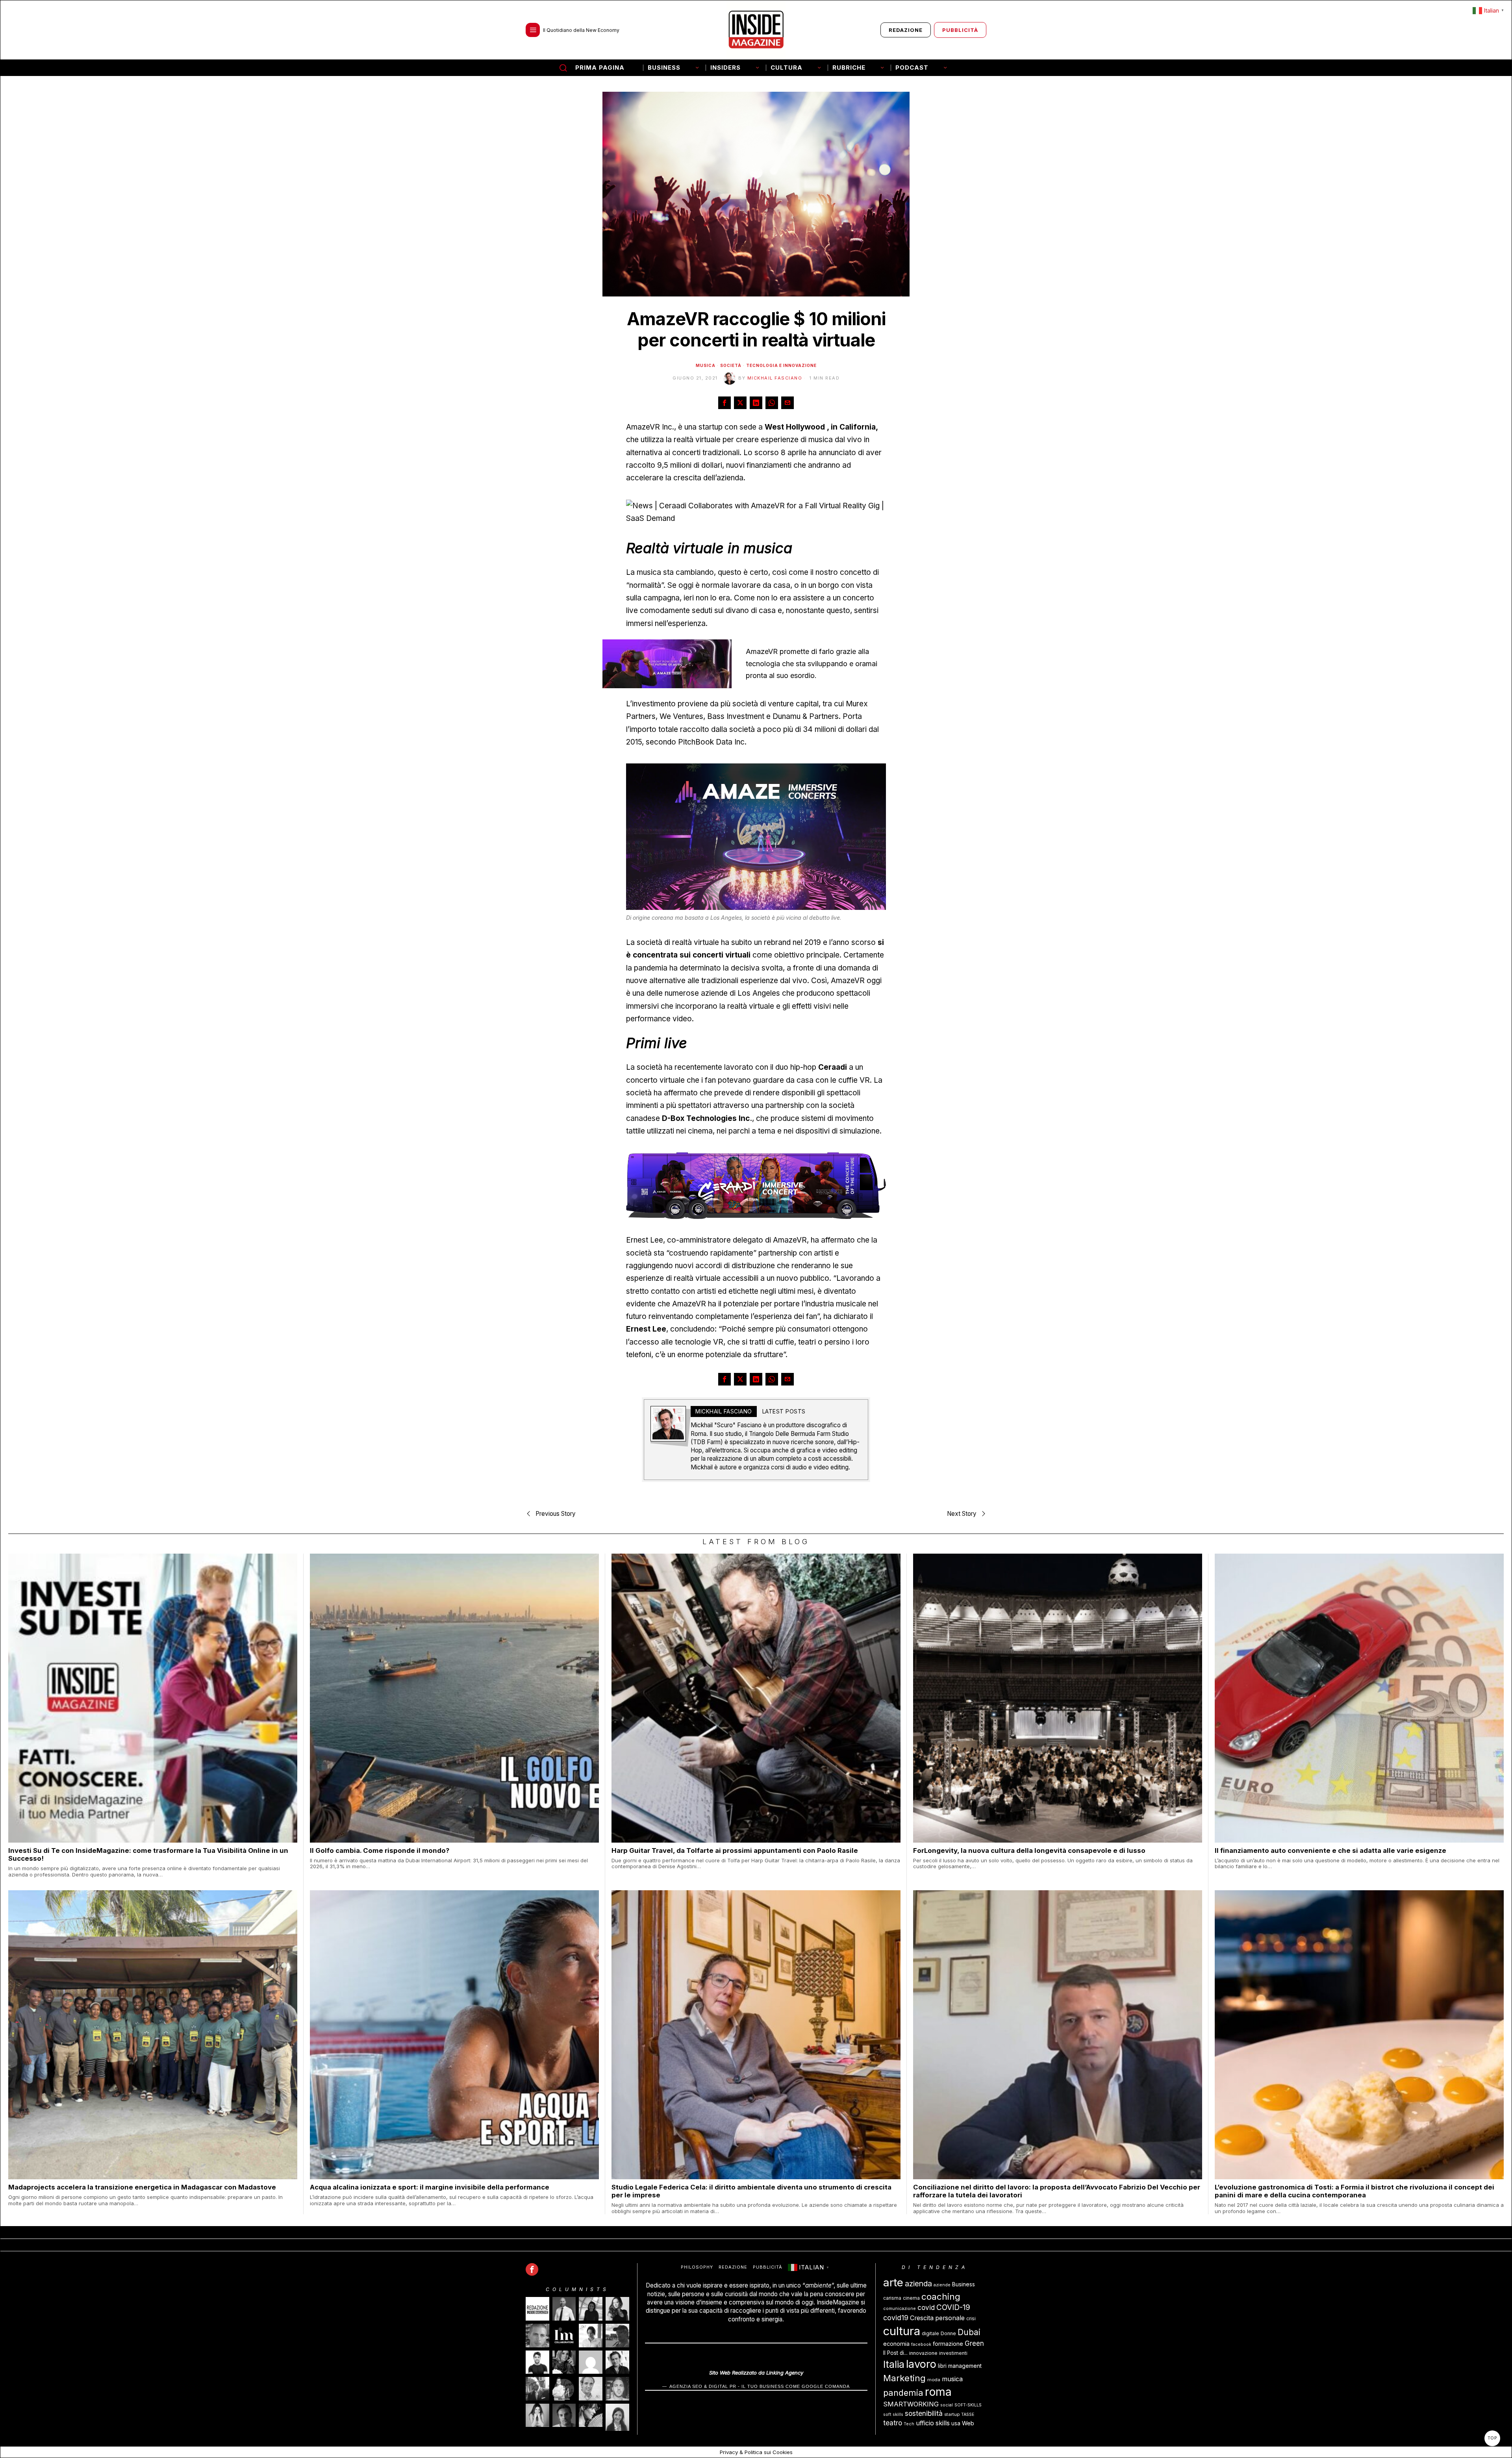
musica (952, 2379)
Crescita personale (937, 2318)
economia (896, 2344)
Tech (909, 2424)
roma (938, 2392)
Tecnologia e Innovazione (781, 365)
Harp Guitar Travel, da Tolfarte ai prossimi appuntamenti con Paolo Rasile (735, 1850)
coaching (941, 2296)
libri (942, 2366)
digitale (930, 2333)
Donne (948, 2333)
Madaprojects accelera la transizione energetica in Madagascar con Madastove (142, 2187)
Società (731, 365)
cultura (902, 2331)
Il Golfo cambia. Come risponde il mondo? (380, 1850)
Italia (894, 2364)
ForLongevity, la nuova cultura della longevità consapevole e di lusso (1029, 1850)
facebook (921, 2344)
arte (893, 2282)
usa (956, 2423)
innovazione (923, 2353)
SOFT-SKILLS (968, 2405)
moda (934, 2380)
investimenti (953, 2353)
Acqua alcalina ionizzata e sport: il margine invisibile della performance (430, 2187)
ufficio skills (933, 2423)
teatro (893, 2423)
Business (964, 2284)
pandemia (903, 2393)
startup (952, 2414)
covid (926, 2308)
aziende (942, 2285)
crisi (971, 2318)
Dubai (969, 2332)
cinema (911, 2298)
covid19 (896, 2318)
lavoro (921, 2364)
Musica (706, 365)
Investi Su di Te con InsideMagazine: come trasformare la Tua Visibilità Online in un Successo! (148, 1854)
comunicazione (900, 2309)
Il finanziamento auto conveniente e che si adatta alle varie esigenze (1330, 1850)
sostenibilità (924, 2413)
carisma (892, 2298)
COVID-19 (953, 2307)
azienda (918, 2284)
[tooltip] (724, 403)
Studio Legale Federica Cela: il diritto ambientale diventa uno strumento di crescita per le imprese (751, 2191)
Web (968, 2423)
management (965, 2366)
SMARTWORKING (911, 2404)
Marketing (904, 2378)
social (947, 2405)
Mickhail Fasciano (775, 378)
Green (974, 2343)
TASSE (968, 2414)
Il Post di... (895, 2353)
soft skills (893, 2414)
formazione (948, 2344)
